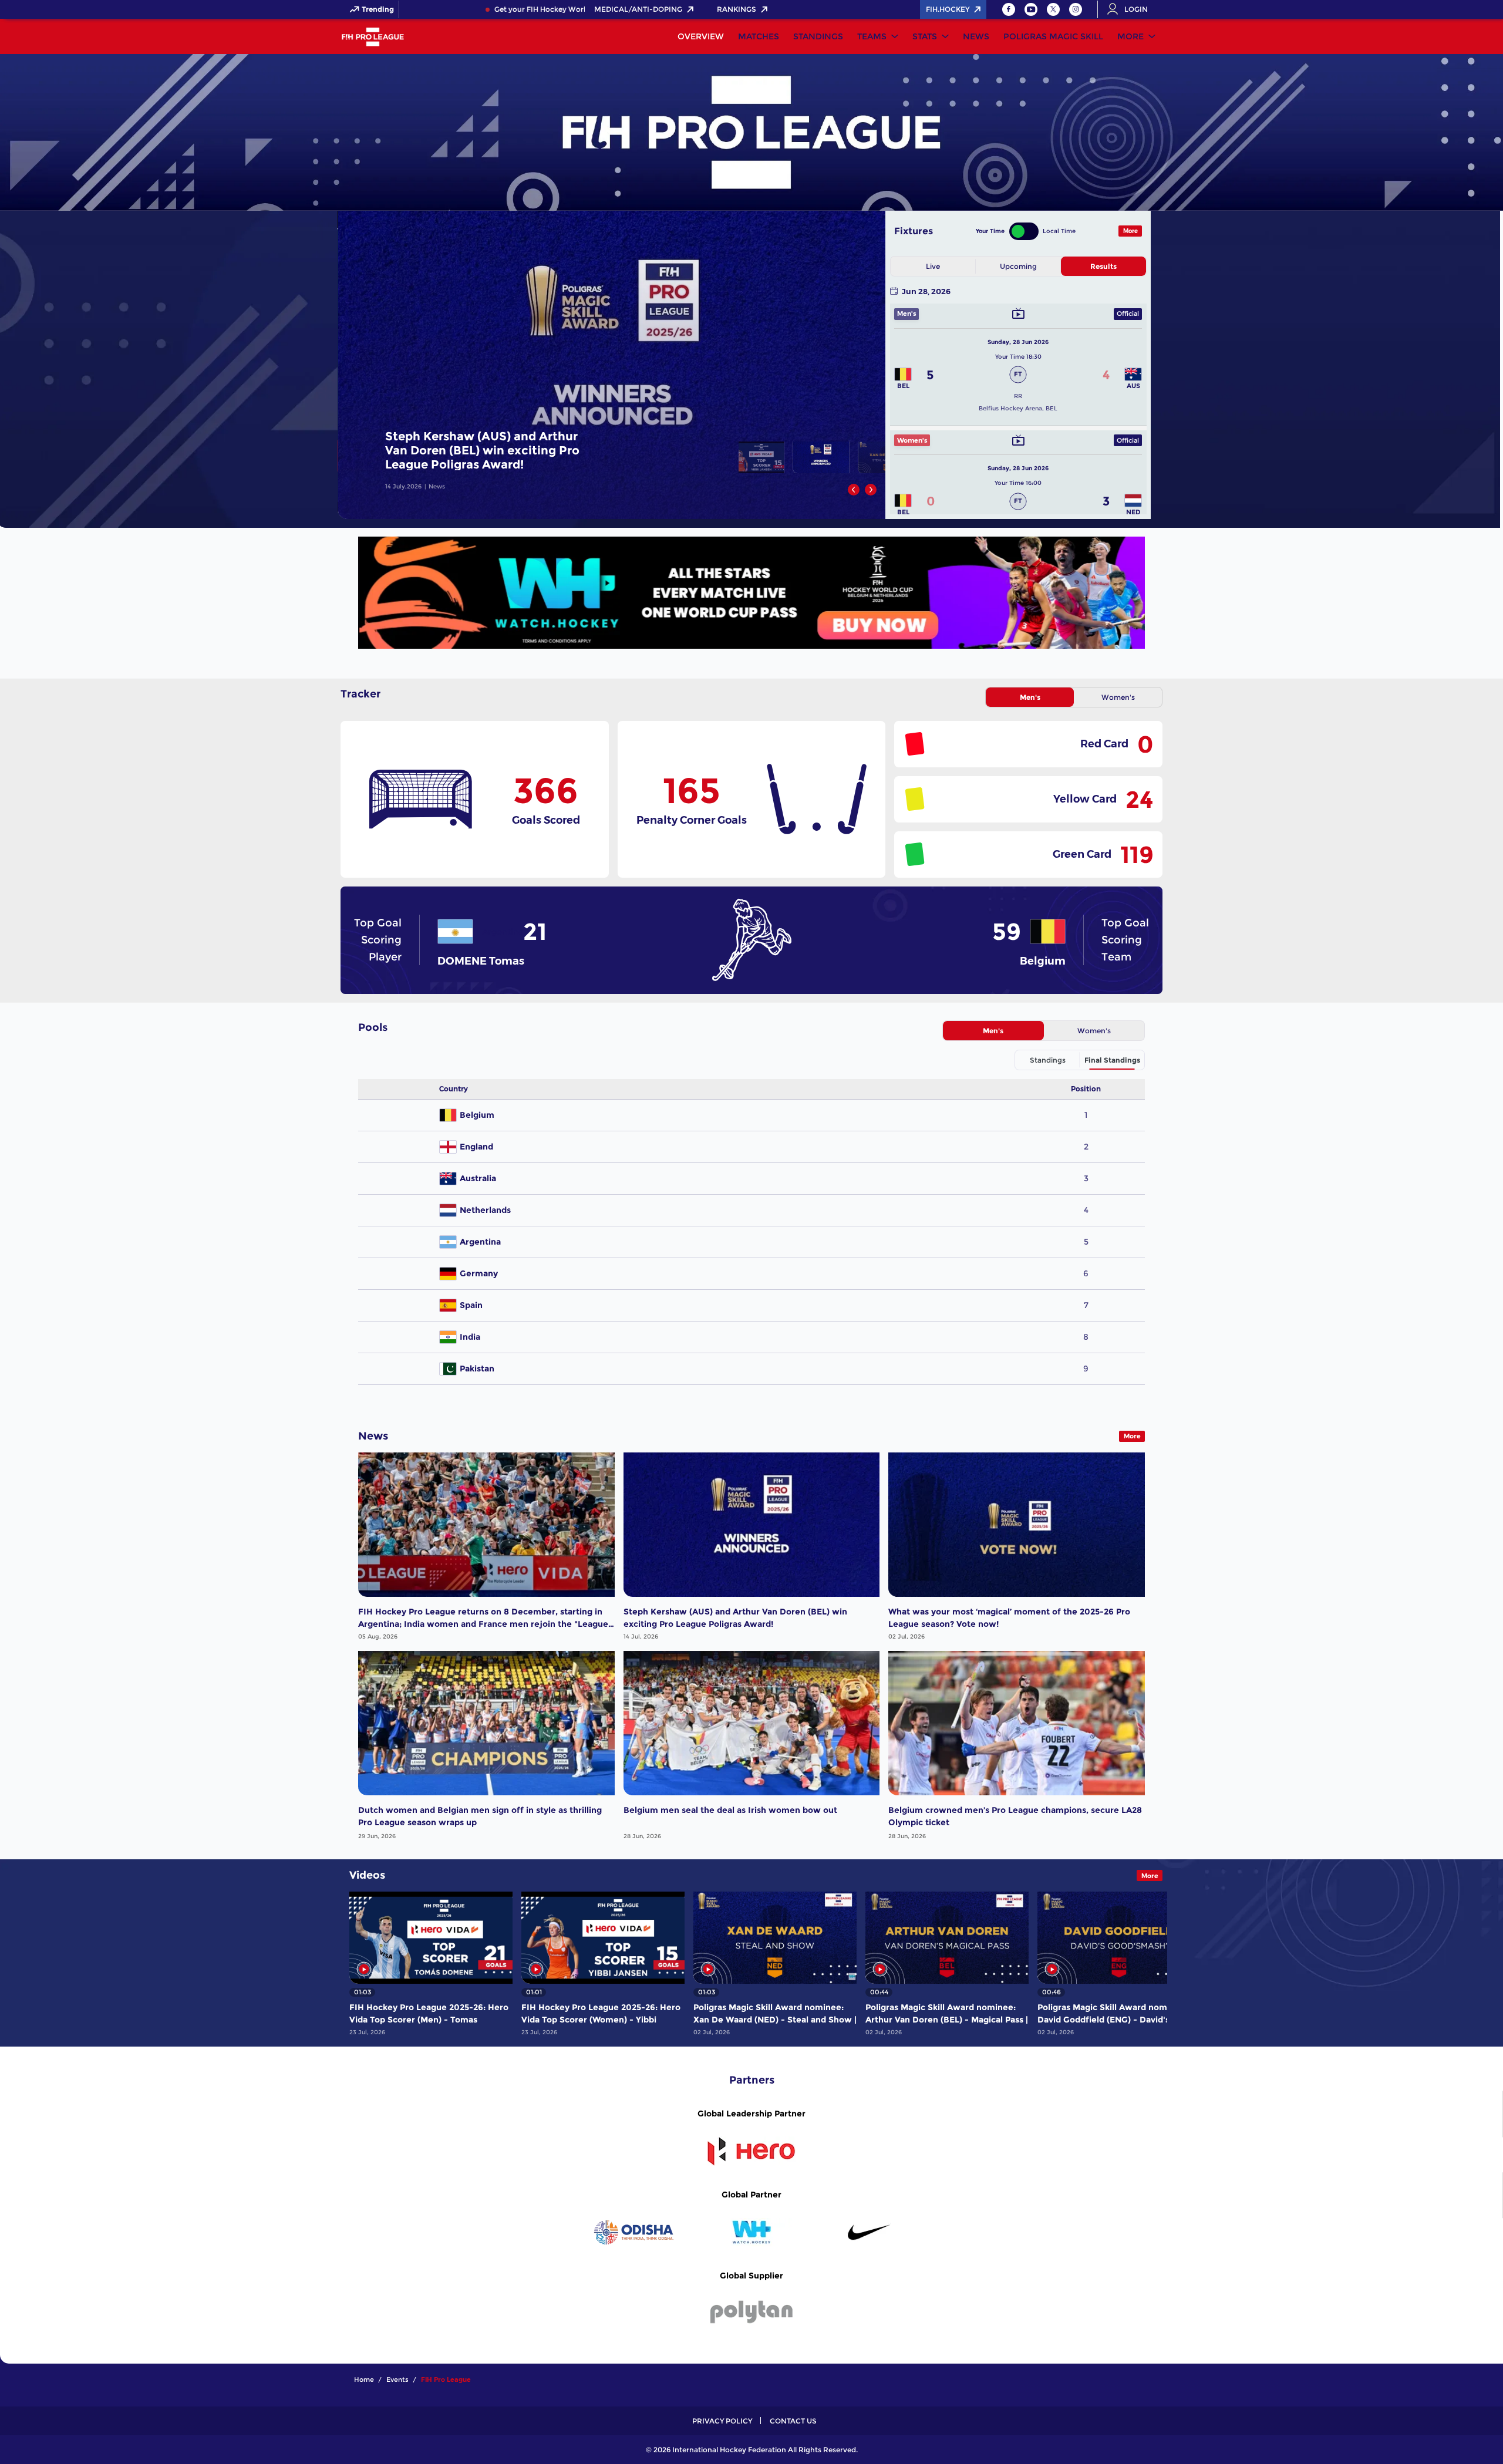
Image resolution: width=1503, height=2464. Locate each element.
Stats (925, 36)
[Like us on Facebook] (1009, 9)
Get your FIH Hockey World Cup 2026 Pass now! (510, 9)
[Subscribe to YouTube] (1031, 9)
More (1130, 36)
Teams (872, 36)
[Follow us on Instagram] (1076, 9)
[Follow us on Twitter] (1053, 9)
